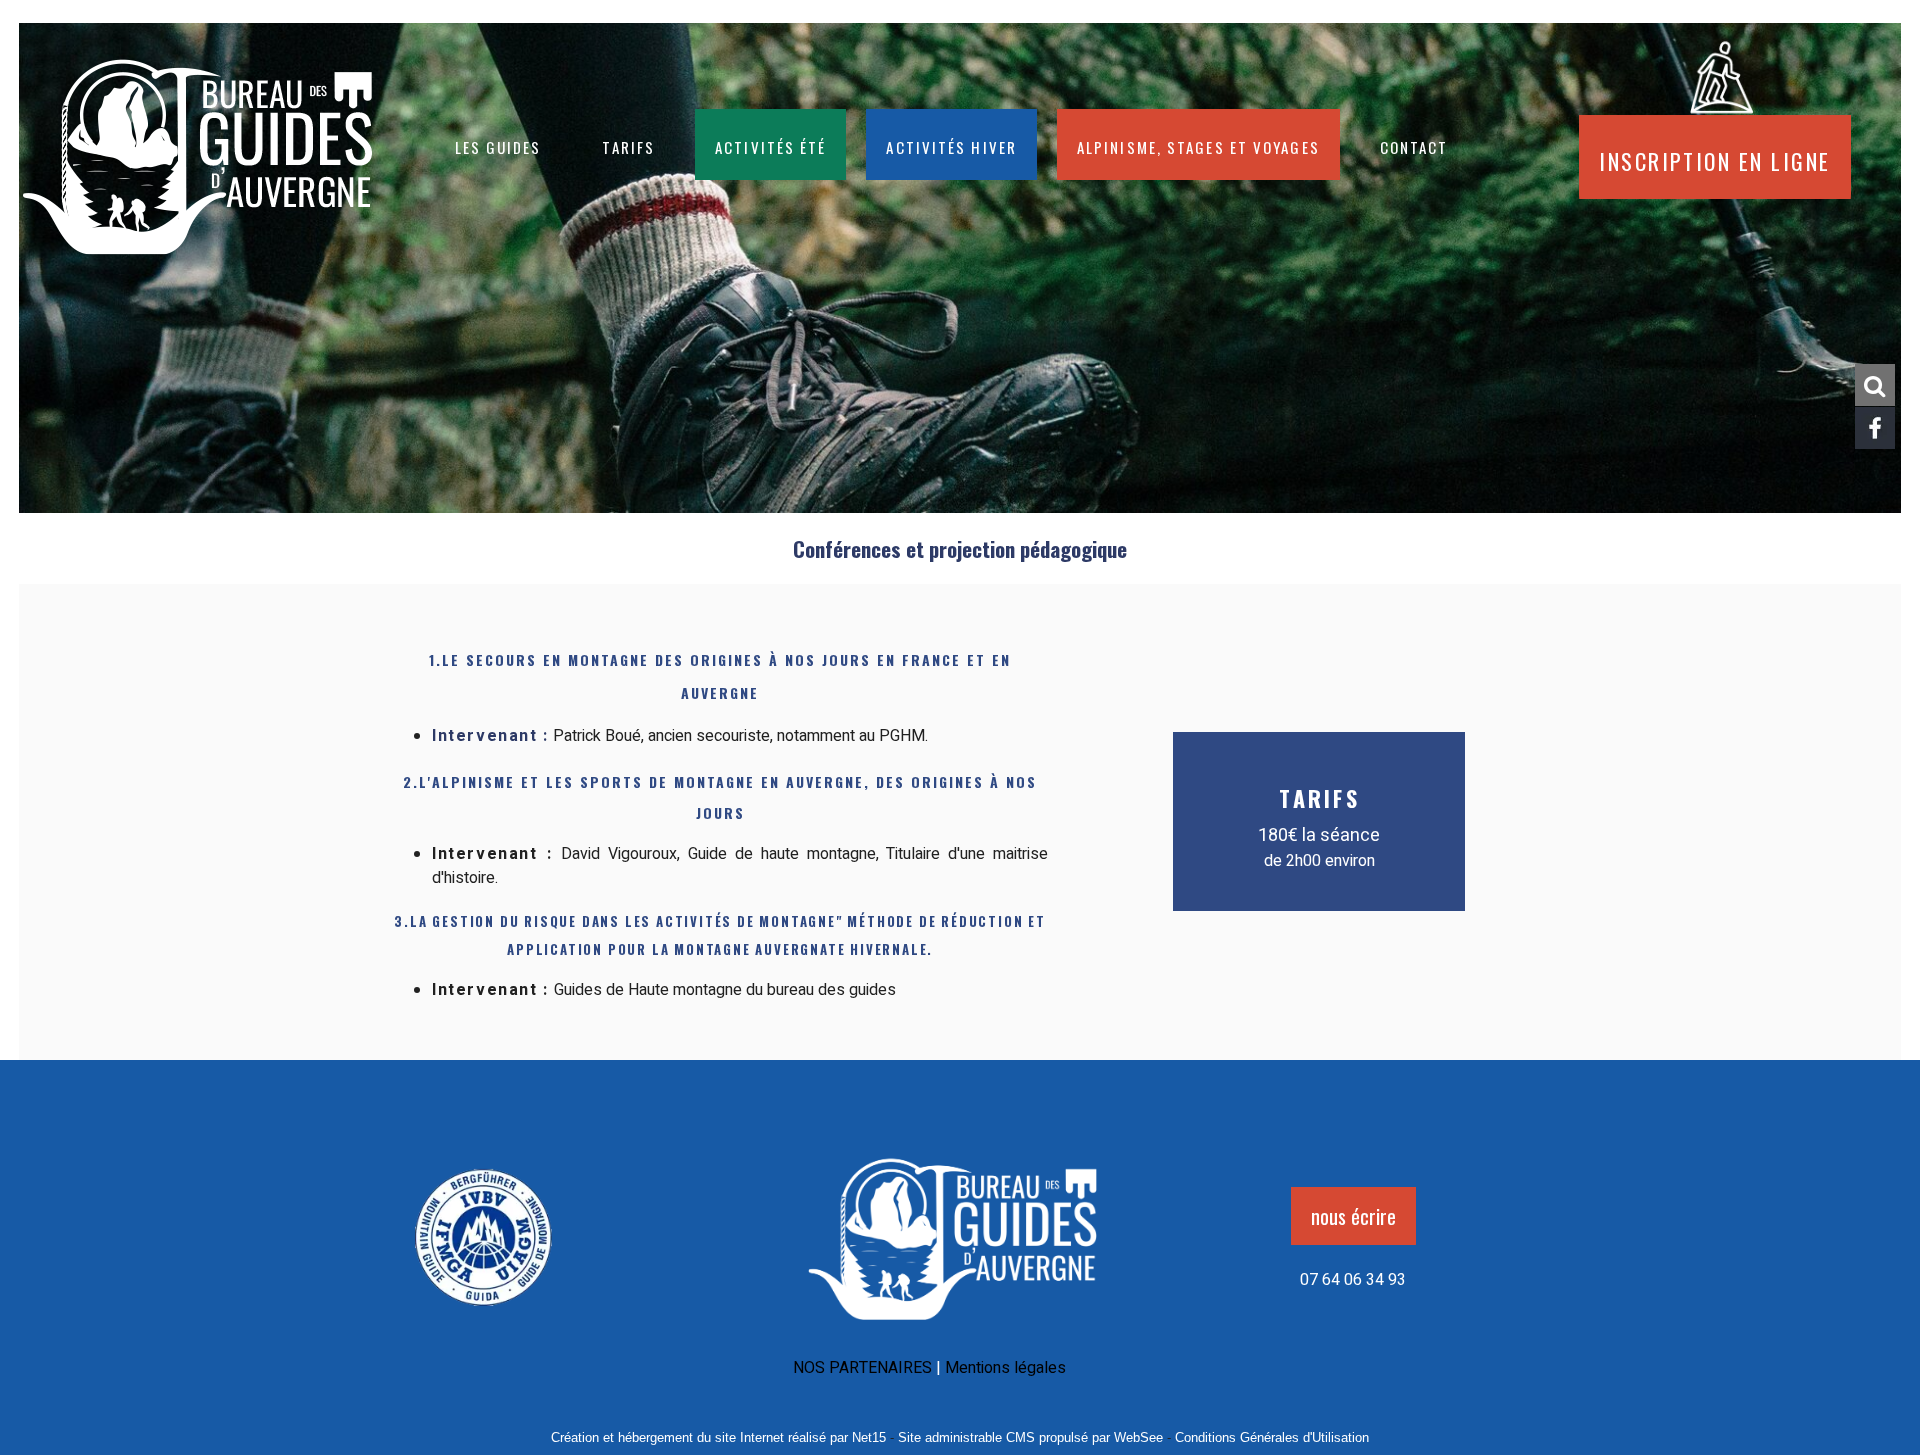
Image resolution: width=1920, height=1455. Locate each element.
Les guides (498, 144)
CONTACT (1414, 144)
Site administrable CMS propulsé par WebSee (1030, 1437)
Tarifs (629, 144)
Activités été (770, 144)
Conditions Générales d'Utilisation (1272, 1437)
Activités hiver (951, 144)
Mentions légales (1005, 1368)
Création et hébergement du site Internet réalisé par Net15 (718, 1437)
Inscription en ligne (1715, 157)
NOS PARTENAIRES (862, 1368)
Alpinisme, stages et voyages (1198, 144)
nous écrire (1353, 1216)
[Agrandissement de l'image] (483, 1313)
